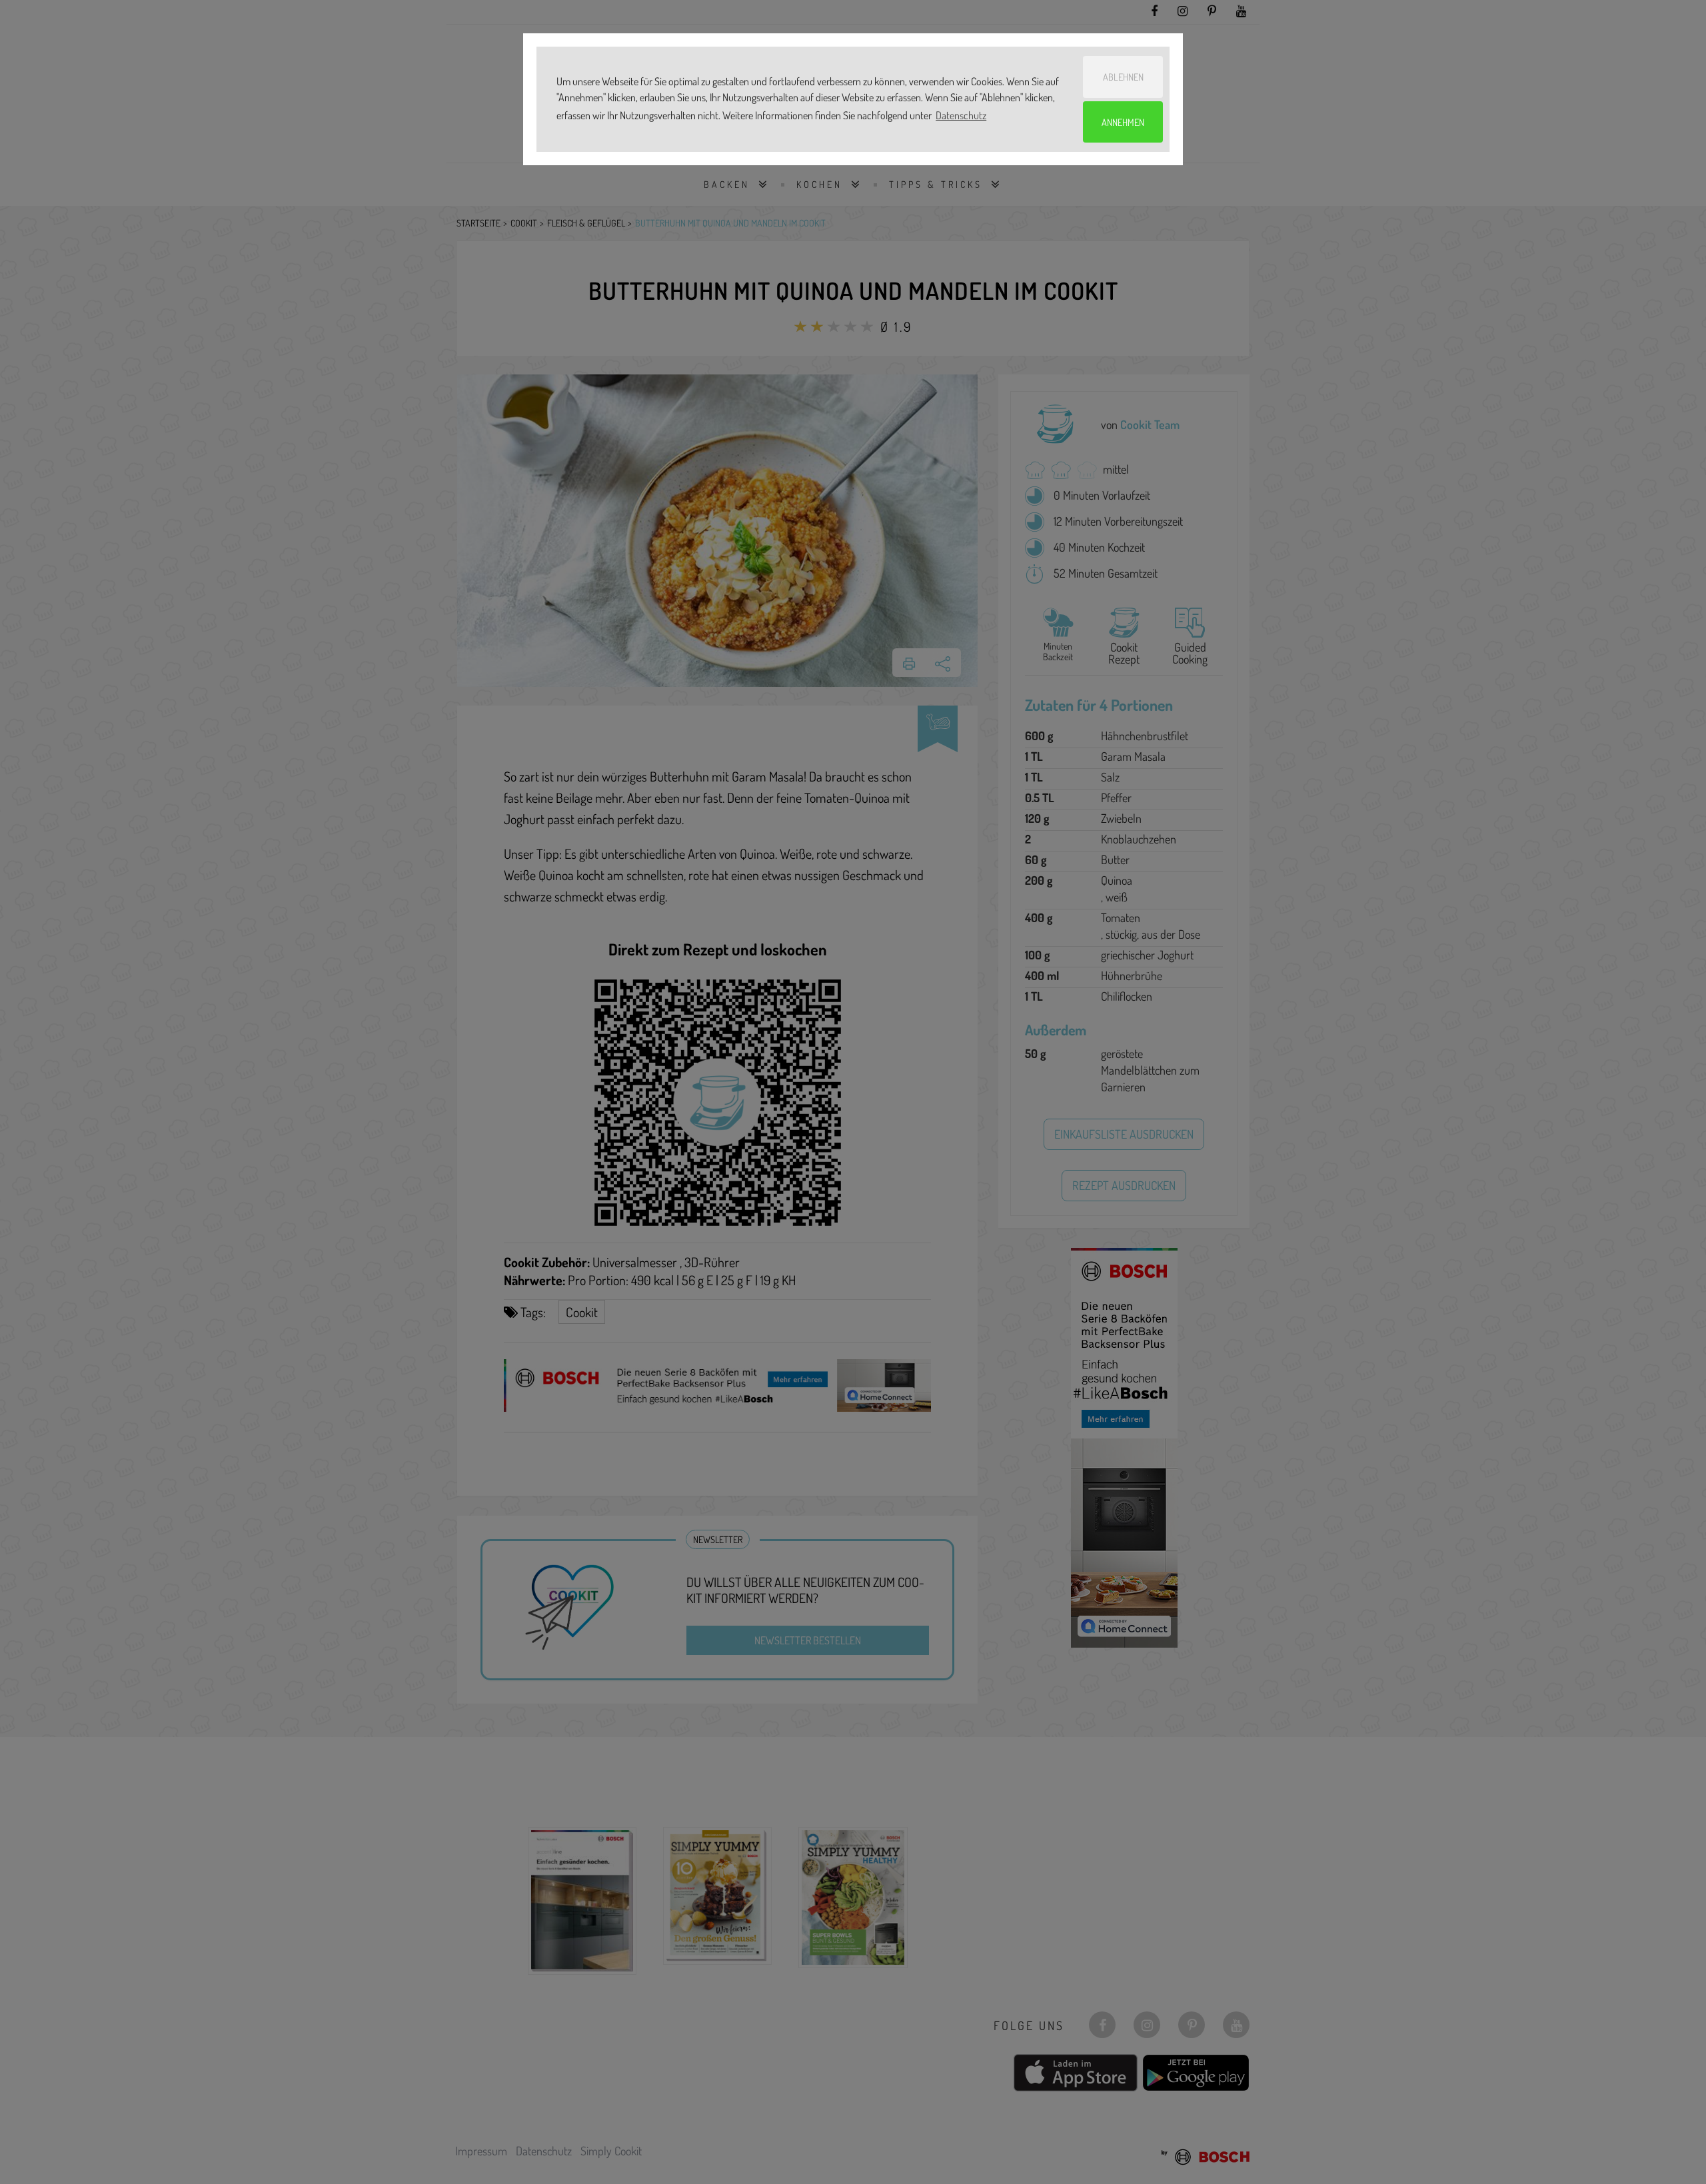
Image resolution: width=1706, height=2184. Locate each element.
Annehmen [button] (1123, 122)
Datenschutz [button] (961, 115)
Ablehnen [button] (1123, 77)
